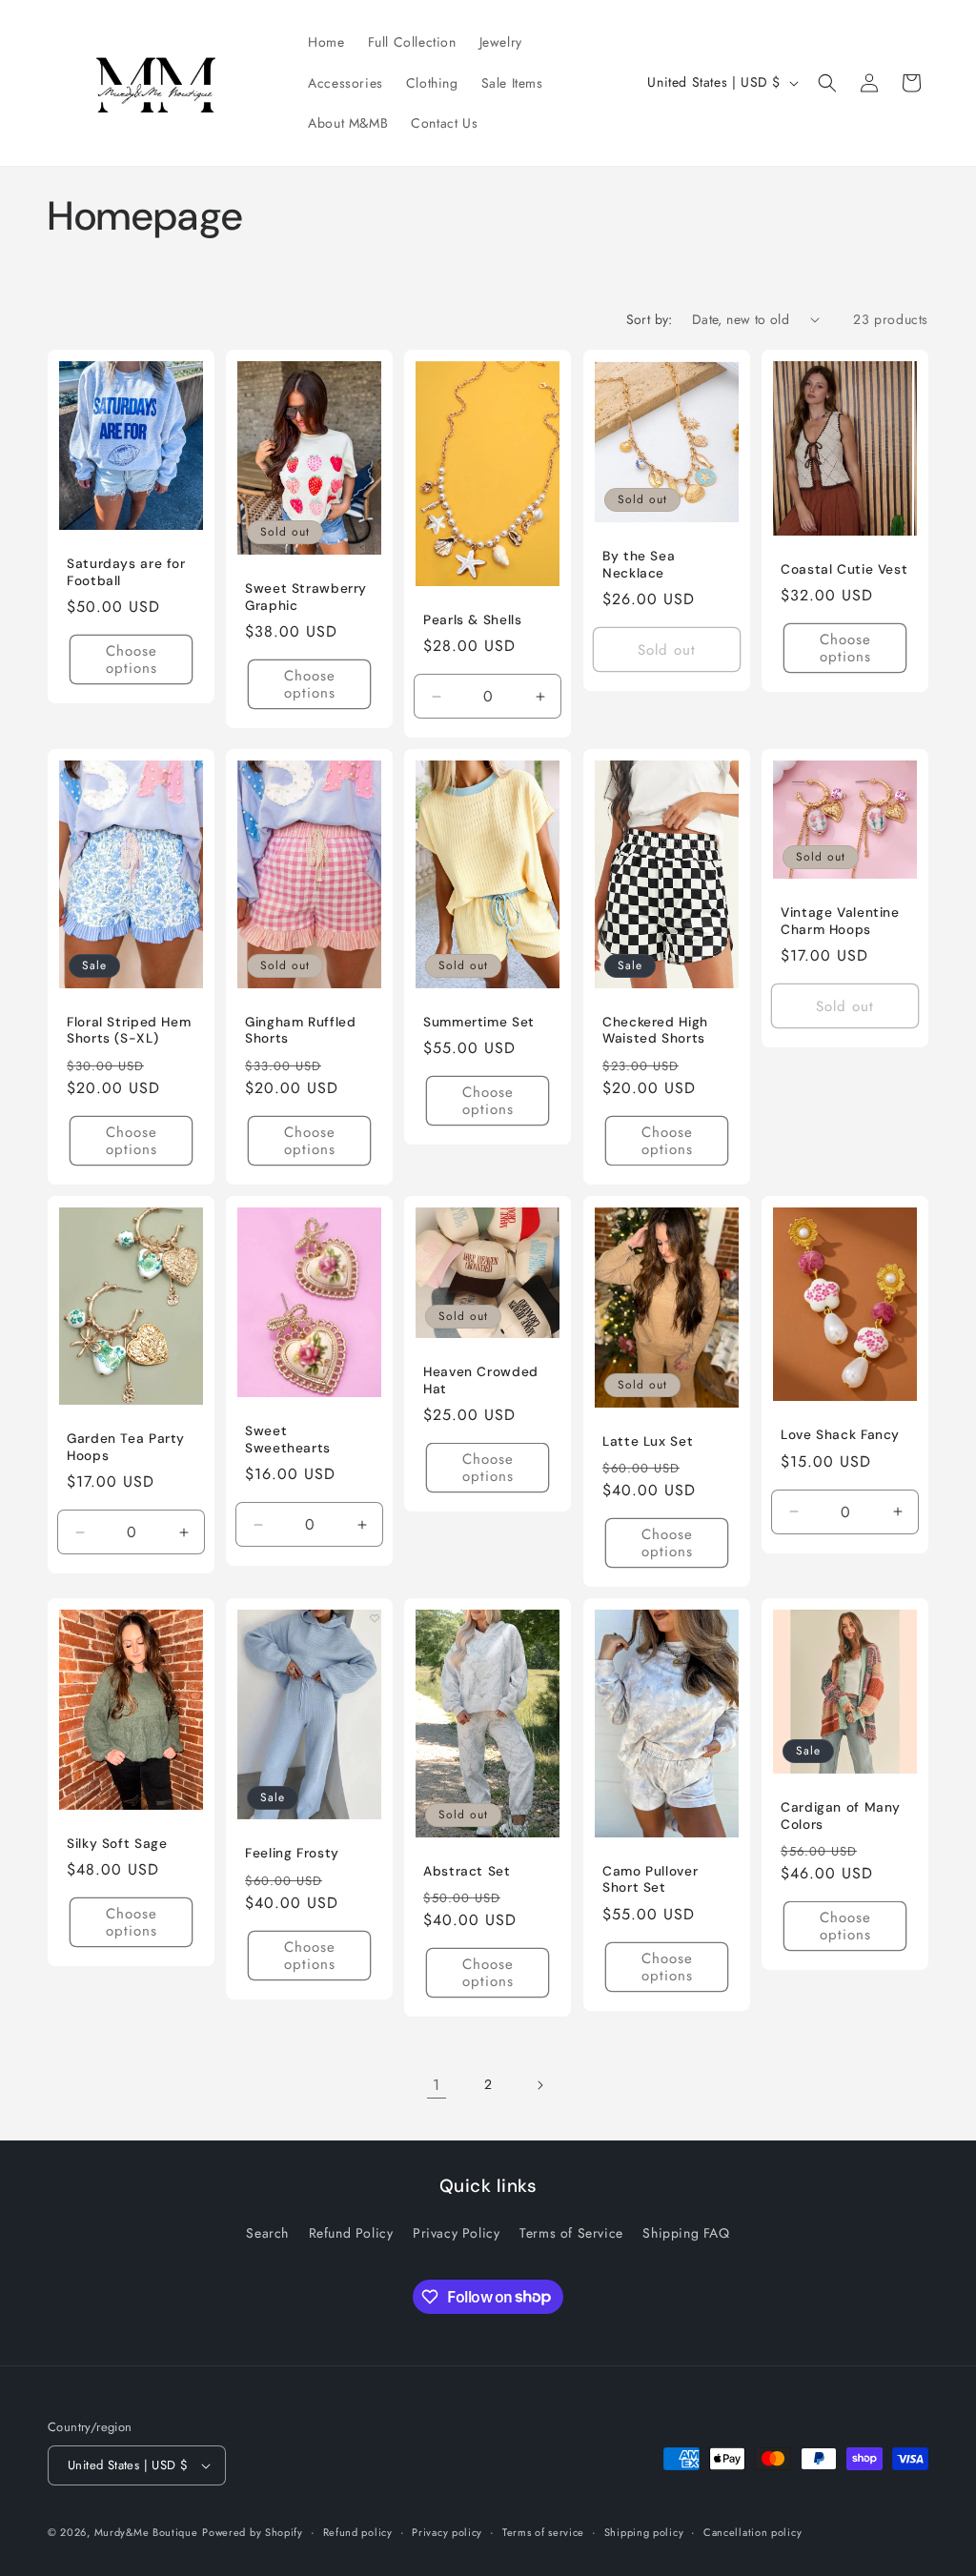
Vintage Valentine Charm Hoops (840, 921)
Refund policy (358, 2532)
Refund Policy (351, 2233)
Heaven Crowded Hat (481, 1380)
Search (267, 2233)
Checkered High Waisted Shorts (655, 1030)
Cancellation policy (752, 2532)
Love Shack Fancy (840, 1435)
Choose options (132, 659)
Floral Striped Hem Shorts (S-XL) (129, 1031)
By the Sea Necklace (639, 565)
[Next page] (539, 2085)
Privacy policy (447, 2532)
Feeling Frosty (292, 1853)
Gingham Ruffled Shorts (300, 1031)
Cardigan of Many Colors (841, 1816)
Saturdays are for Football (126, 572)
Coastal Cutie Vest (844, 568)
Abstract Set (467, 1870)
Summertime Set (479, 1021)
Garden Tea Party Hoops (126, 1447)
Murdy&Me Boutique (146, 2532)
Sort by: (650, 319)
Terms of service (543, 2532)
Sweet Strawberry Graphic (306, 597)
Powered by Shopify (253, 2532)
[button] (827, 83)
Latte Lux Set (648, 1440)
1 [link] (437, 2085)
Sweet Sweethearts (288, 1440)
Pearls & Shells (472, 619)
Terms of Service (571, 2233)
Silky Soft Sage (117, 1844)
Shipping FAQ (686, 2233)
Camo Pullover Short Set (650, 1879)
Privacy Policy (456, 2233)
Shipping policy (644, 2532)
